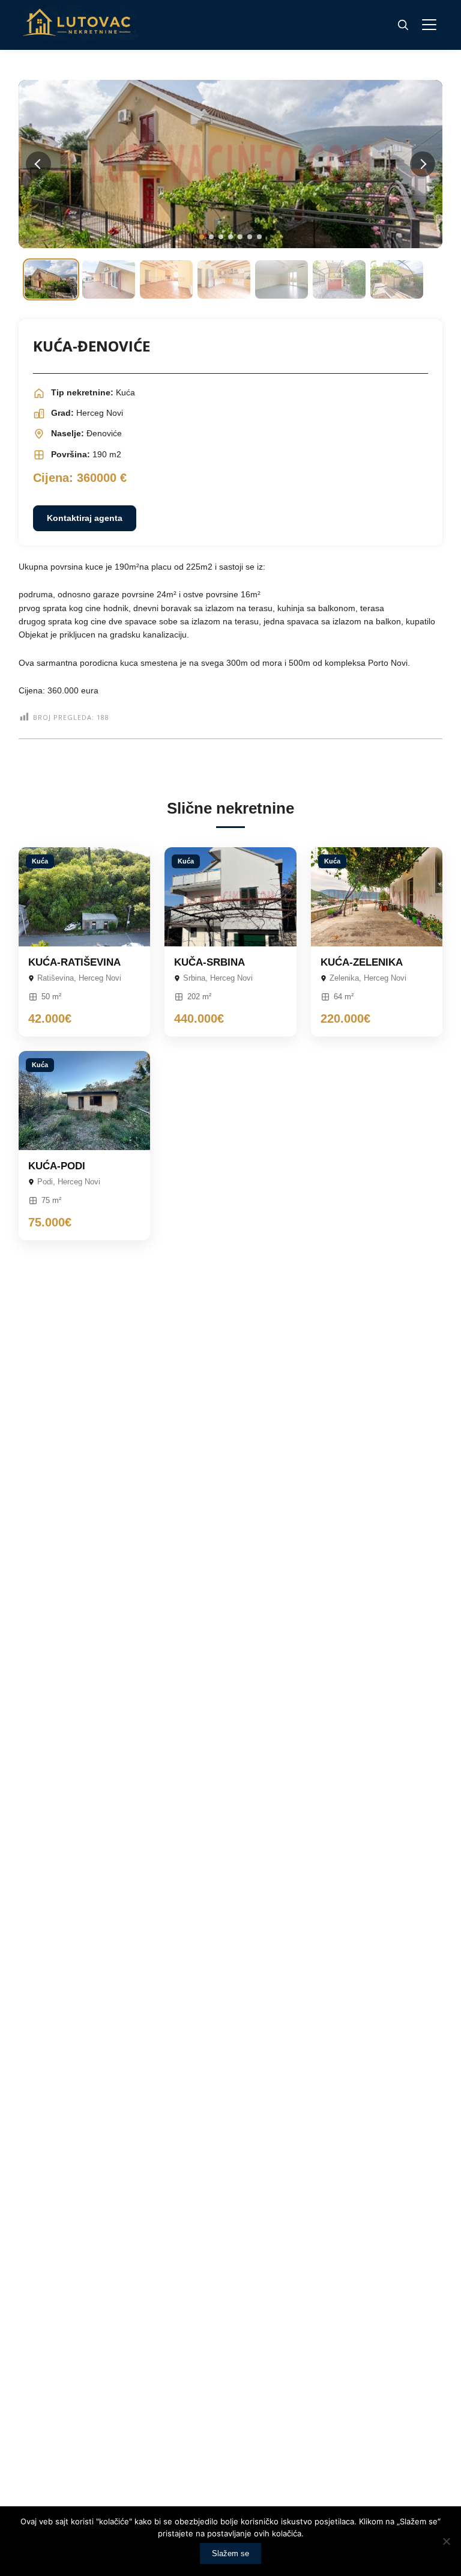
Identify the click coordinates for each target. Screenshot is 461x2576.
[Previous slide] (38, 164)
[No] (446, 2541)
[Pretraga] (403, 25)
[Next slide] (423, 164)
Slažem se (230, 2553)
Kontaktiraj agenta (85, 518)
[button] (202, 237)
